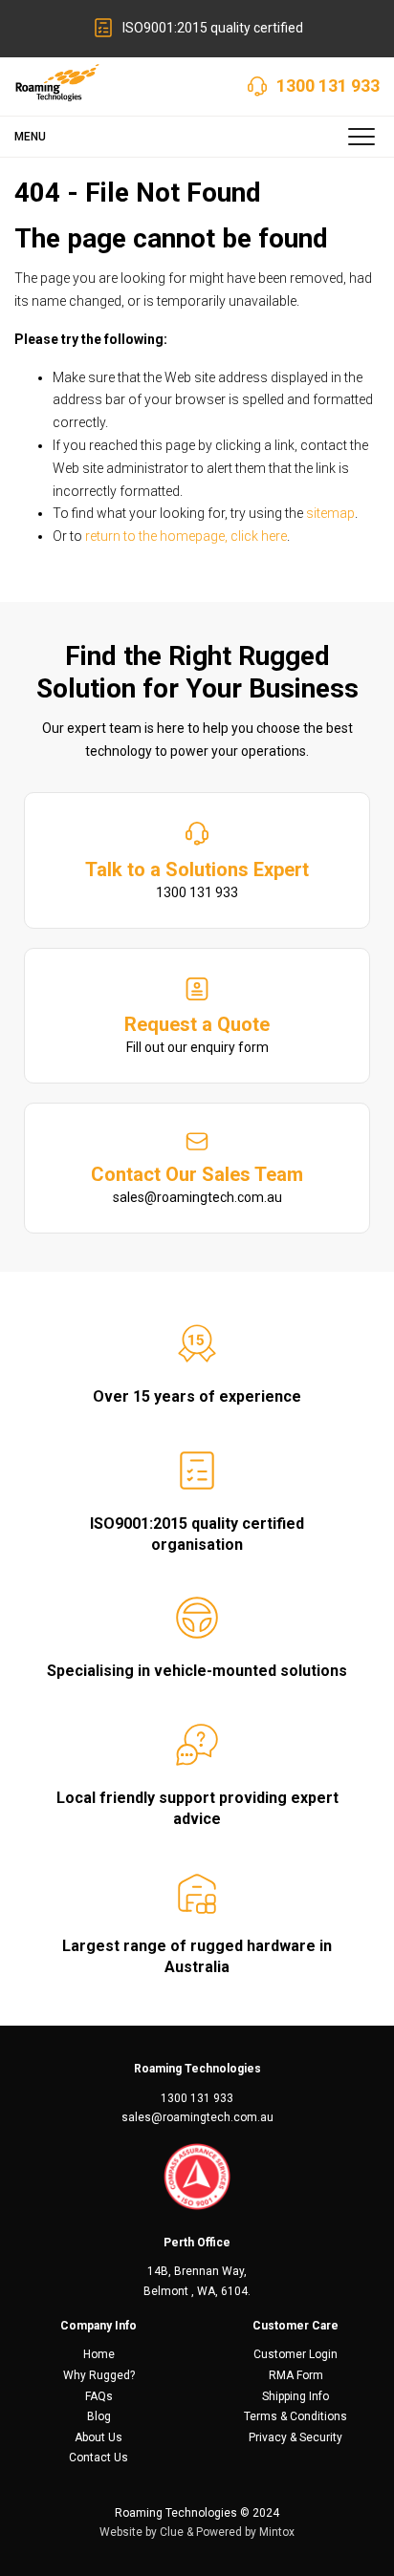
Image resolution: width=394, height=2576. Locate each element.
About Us (98, 2437)
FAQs (99, 2396)
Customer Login (295, 2354)
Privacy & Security (295, 2437)
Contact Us (98, 2458)
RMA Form (296, 2375)
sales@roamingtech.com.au (197, 2117)
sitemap (330, 513)
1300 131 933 (328, 86)
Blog (99, 2416)
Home (99, 2354)
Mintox (277, 2532)
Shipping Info (295, 2396)
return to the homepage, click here (186, 536)
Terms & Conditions (295, 2416)
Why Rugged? (99, 2375)
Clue (172, 2532)
